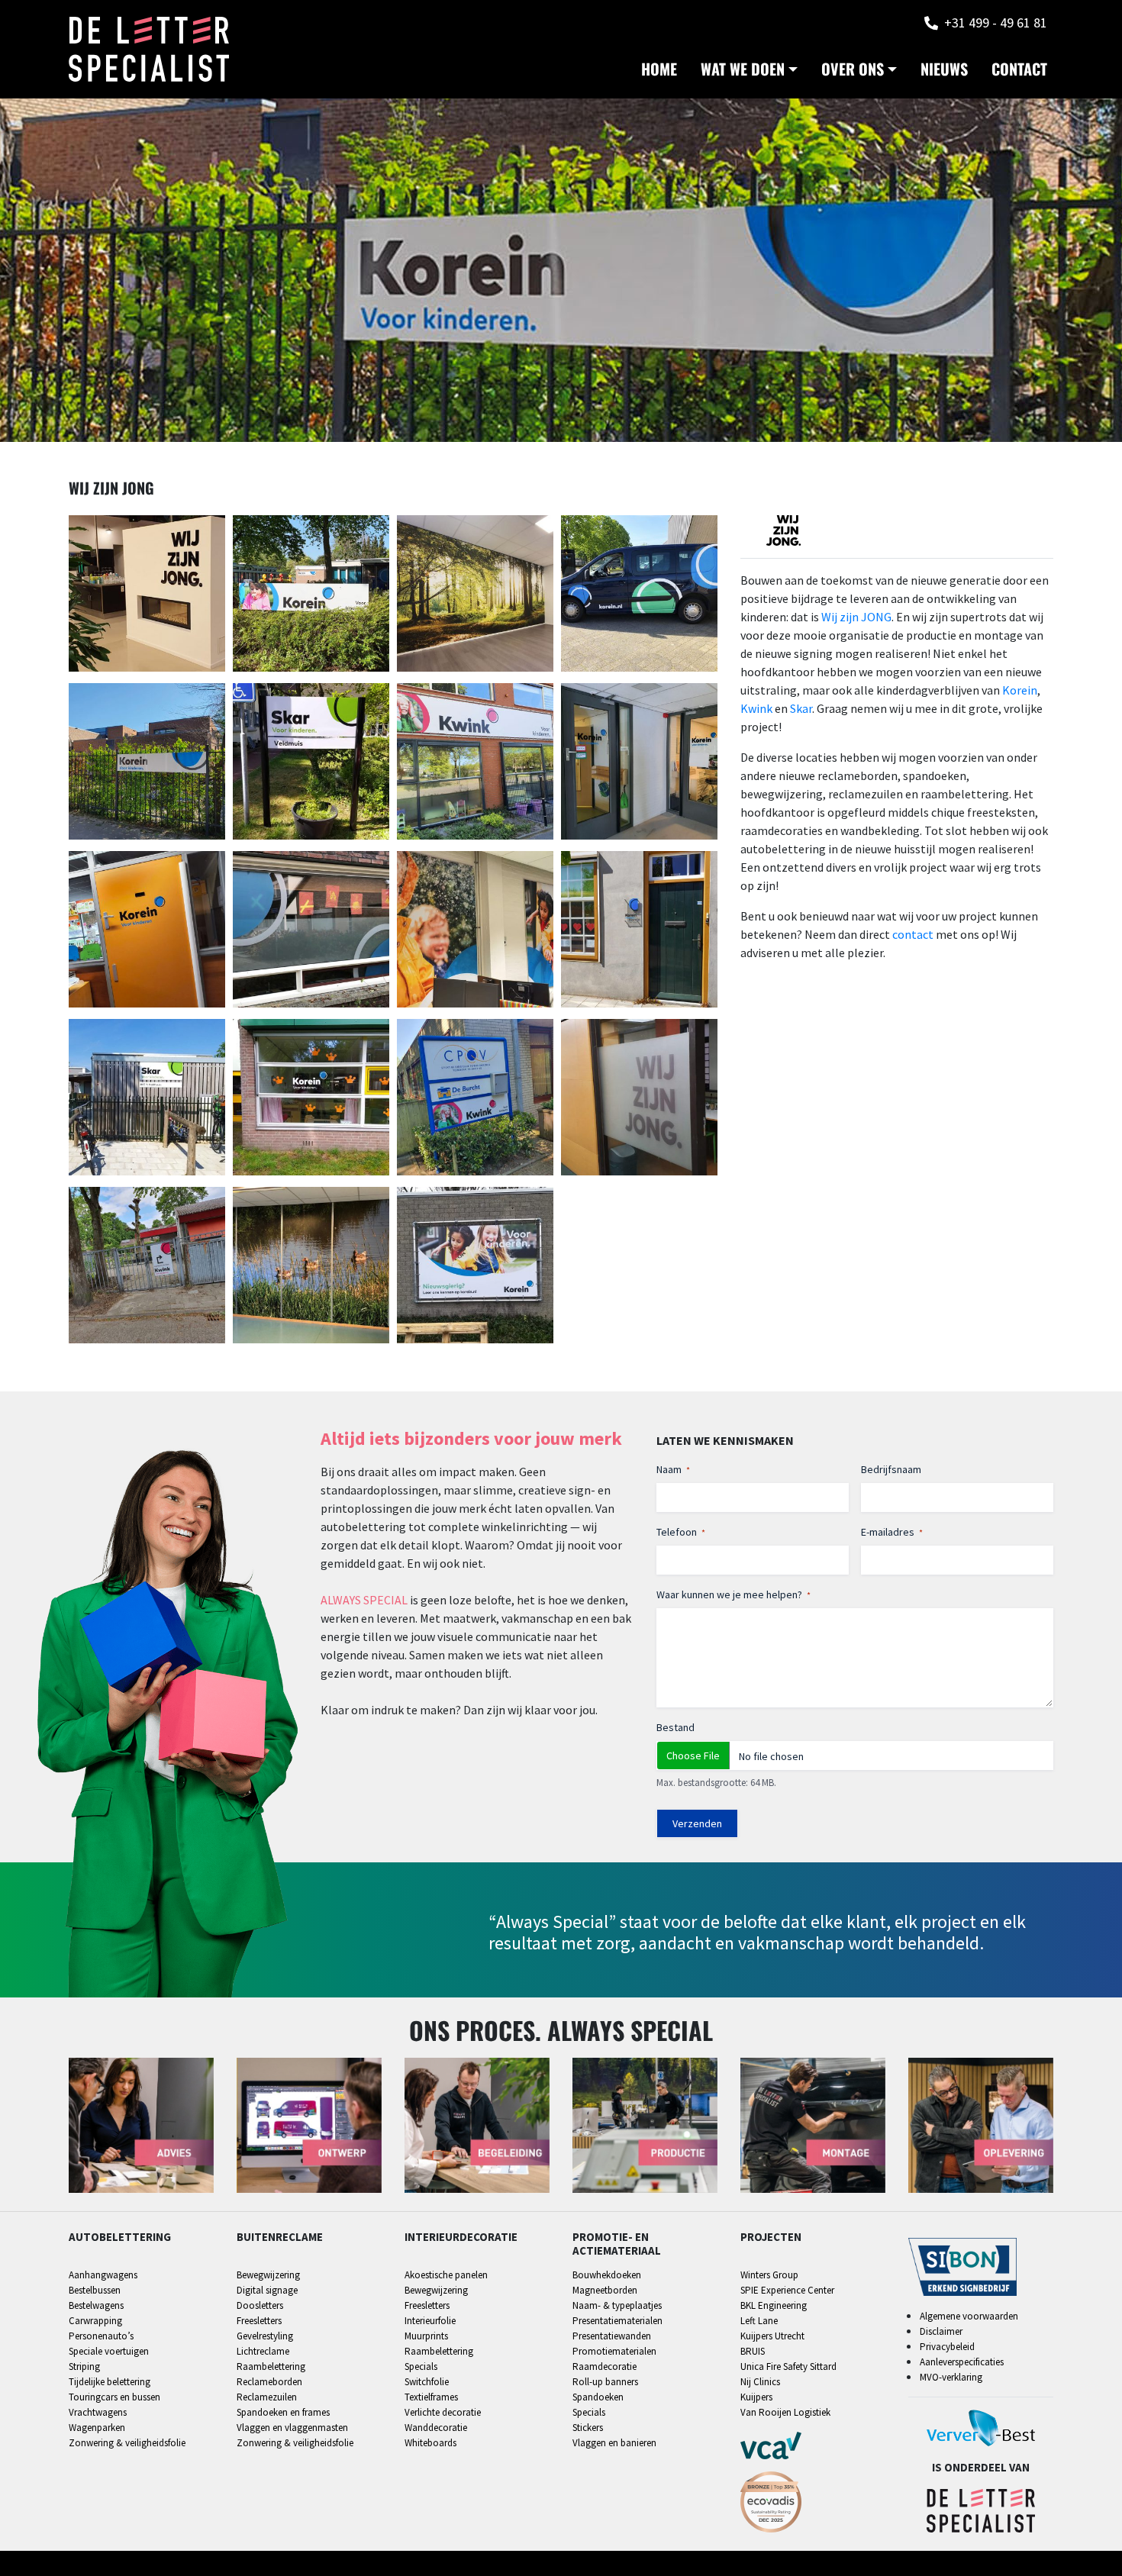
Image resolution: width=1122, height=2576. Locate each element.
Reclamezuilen (267, 2397)
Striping (84, 2366)
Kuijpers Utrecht (772, 2336)
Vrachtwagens (98, 2412)
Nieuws (944, 69)
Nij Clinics (760, 2382)
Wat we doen (743, 69)
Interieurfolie (430, 2321)
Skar (801, 708)
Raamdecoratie (605, 2366)
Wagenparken (97, 2428)
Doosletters (260, 2305)
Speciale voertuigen (109, 2351)
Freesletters (259, 2321)
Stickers (588, 2428)
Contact (1019, 69)
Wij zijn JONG (856, 617)
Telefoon (681, 1532)
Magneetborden (605, 2290)
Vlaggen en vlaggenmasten (292, 2428)
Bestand (675, 1727)
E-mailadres (892, 1532)
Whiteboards (430, 2443)
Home (659, 69)
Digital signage (267, 2290)
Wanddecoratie (436, 2428)
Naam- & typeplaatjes (617, 2305)
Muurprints (426, 2336)
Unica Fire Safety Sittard (788, 2366)
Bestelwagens (96, 2305)
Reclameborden (269, 2382)
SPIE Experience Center (787, 2290)
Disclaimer (941, 2331)
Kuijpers (756, 2397)
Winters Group (769, 2275)
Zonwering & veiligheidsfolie (127, 2443)
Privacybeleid (947, 2347)
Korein (1020, 690)
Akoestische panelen (446, 2275)
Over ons (853, 69)
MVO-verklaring (951, 2377)
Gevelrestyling (265, 2336)
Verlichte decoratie (443, 2412)
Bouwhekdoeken (607, 2275)
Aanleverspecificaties (962, 2362)
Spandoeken (598, 2397)
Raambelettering (271, 2366)
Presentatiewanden (612, 2336)
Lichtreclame (263, 2351)
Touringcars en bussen (114, 2397)
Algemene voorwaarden (969, 2316)
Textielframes (431, 2397)
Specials (421, 2366)
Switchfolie (427, 2382)
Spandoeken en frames (283, 2412)
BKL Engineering (774, 2305)
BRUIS (753, 2351)
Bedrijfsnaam (891, 1469)
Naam (673, 1469)
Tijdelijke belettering (110, 2382)
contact (913, 934)
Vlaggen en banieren (614, 2443)
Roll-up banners (605, 2382)
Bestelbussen (95, 2290)
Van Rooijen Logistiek (785, 2412)
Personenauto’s (101, 2336)
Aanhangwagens (103, 2275)
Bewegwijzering (268, 2275)
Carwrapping (95, 2321)
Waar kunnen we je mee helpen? (733, 1594)
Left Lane (759, 2321)
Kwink (756, 708)
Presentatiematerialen (617, 2321)
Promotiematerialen (614, 2351)
